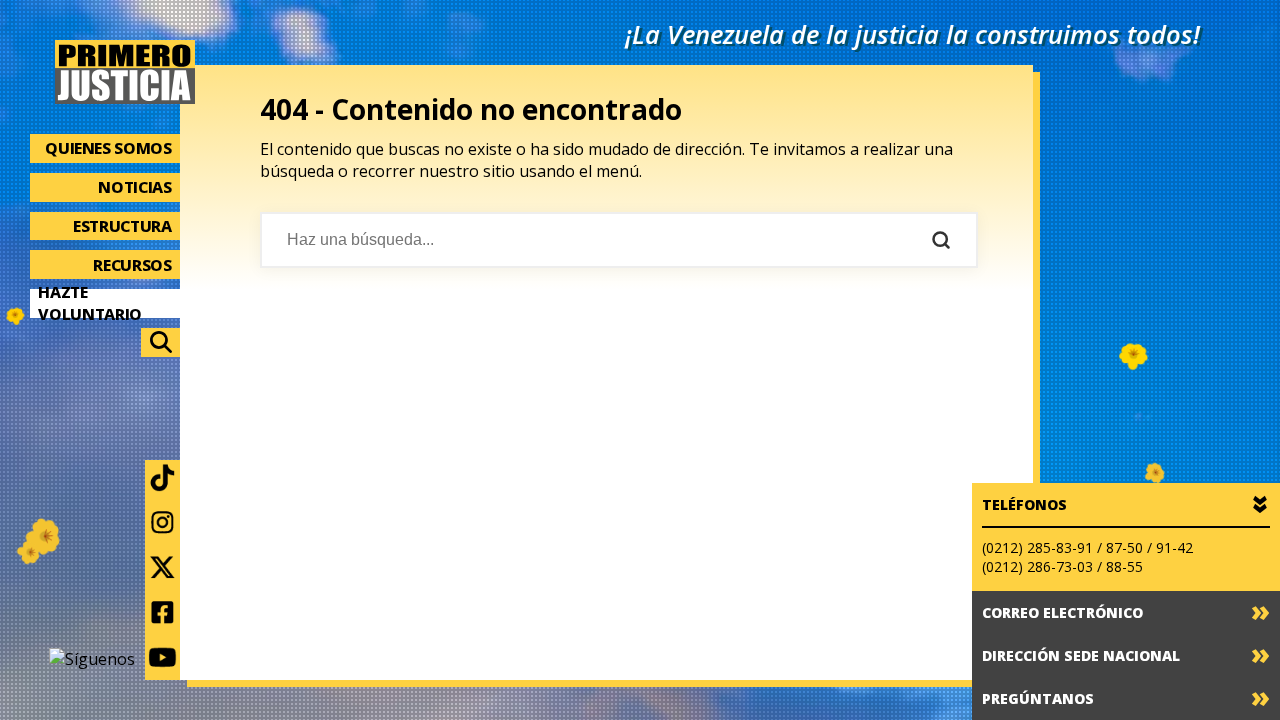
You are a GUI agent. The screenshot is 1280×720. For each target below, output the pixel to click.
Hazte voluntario (90, 303)
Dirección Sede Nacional (1081, 655)
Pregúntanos (1038, 698)
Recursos (132, 265)
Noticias (134, 187)
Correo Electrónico (1062, 612)
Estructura (122, 226)
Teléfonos (1024, 504)
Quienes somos (108, 148)
